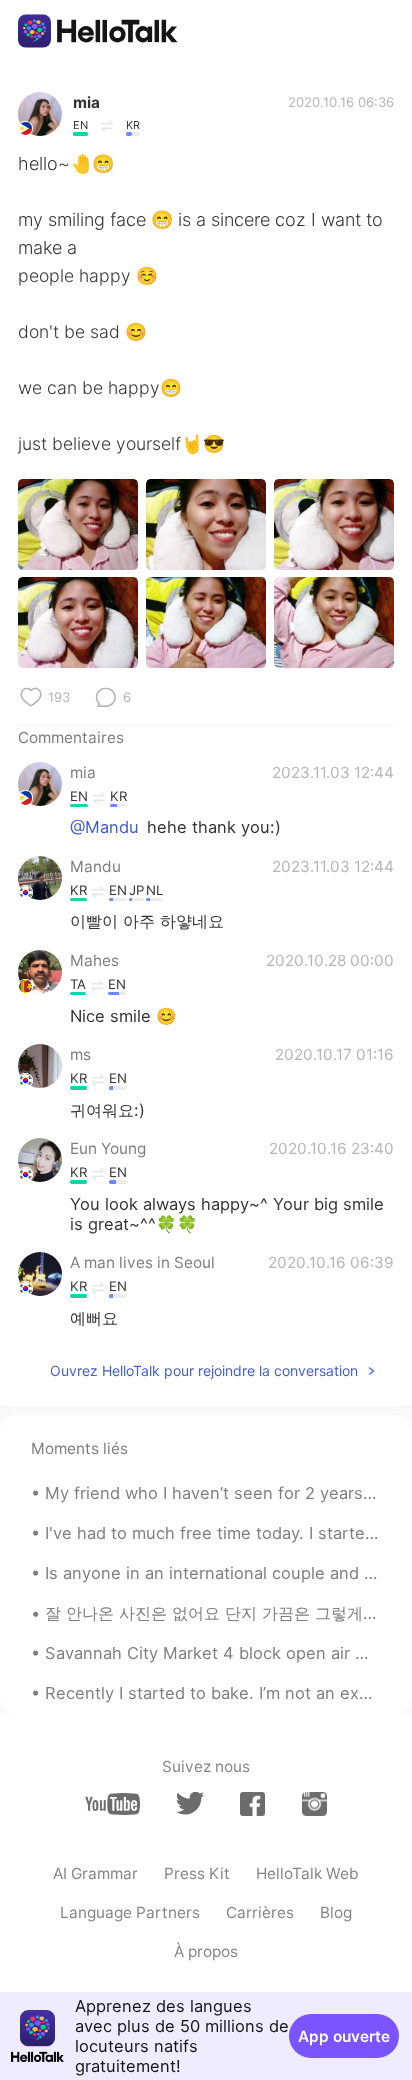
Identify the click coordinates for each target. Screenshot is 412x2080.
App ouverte (344, 2036)
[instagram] (314, 1804)
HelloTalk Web (307, 1873)
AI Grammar (95, 1873)
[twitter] (189, 1803)
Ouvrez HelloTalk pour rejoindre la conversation (204, 1370)
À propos (206, 1951)
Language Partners (130, 1912)
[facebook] (252, 1804)
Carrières (260, 1912)
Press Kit (197, 1873)
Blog (336, 1912)
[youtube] (112, 1804)
